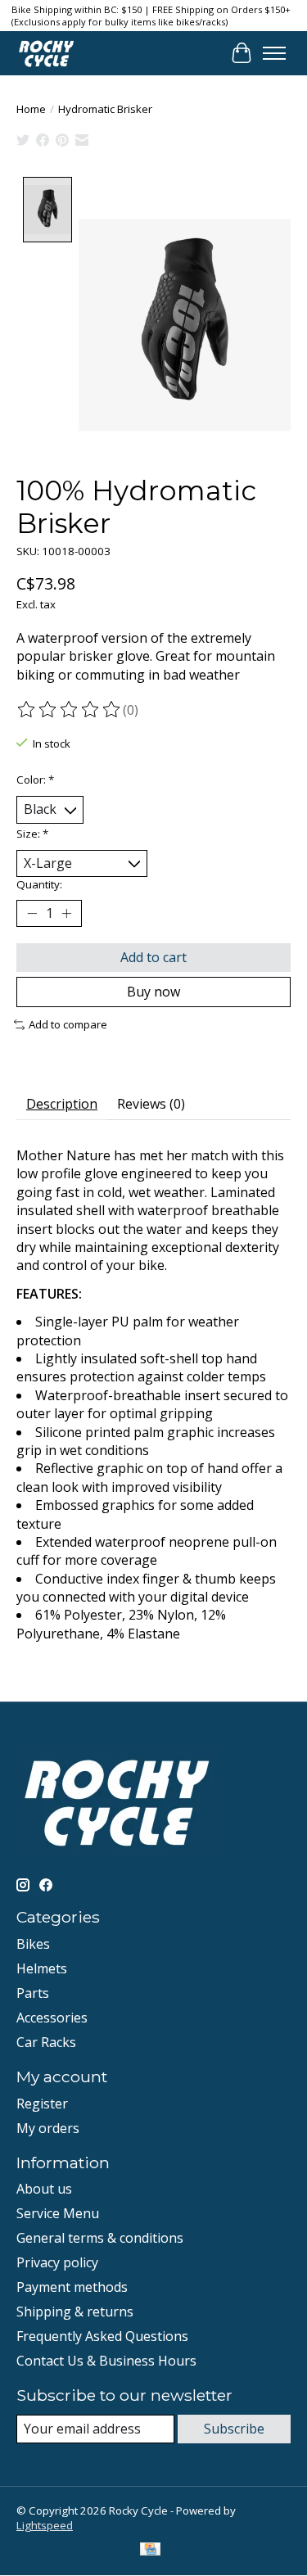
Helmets (42, 1968)
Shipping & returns (75, 2312)
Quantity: (39, 884)
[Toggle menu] (274, 53)
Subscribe (234, 2429)
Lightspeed (45, 2525)
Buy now (153, 992)
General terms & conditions (100, 2238)
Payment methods (72, 2287)
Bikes (33, 1944)
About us (44, 2189)
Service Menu (58, 2213)
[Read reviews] (70, 710)
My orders (48, 2128)
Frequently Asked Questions (102, 2336)
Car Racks (46, 2042)
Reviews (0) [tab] (151, 1104)
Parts (33, 1993)
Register (42, 2104)
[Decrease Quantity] (32, 914)
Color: (35, 780)
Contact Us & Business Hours (106, 2361)
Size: (32, 834)
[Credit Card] (150, 2551)
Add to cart (153, 957)
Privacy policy (57, 2262)
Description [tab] (62, 1104)
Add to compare (68, 1024)
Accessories (52, 2018)
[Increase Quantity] (66, 914)
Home (31, 109)
